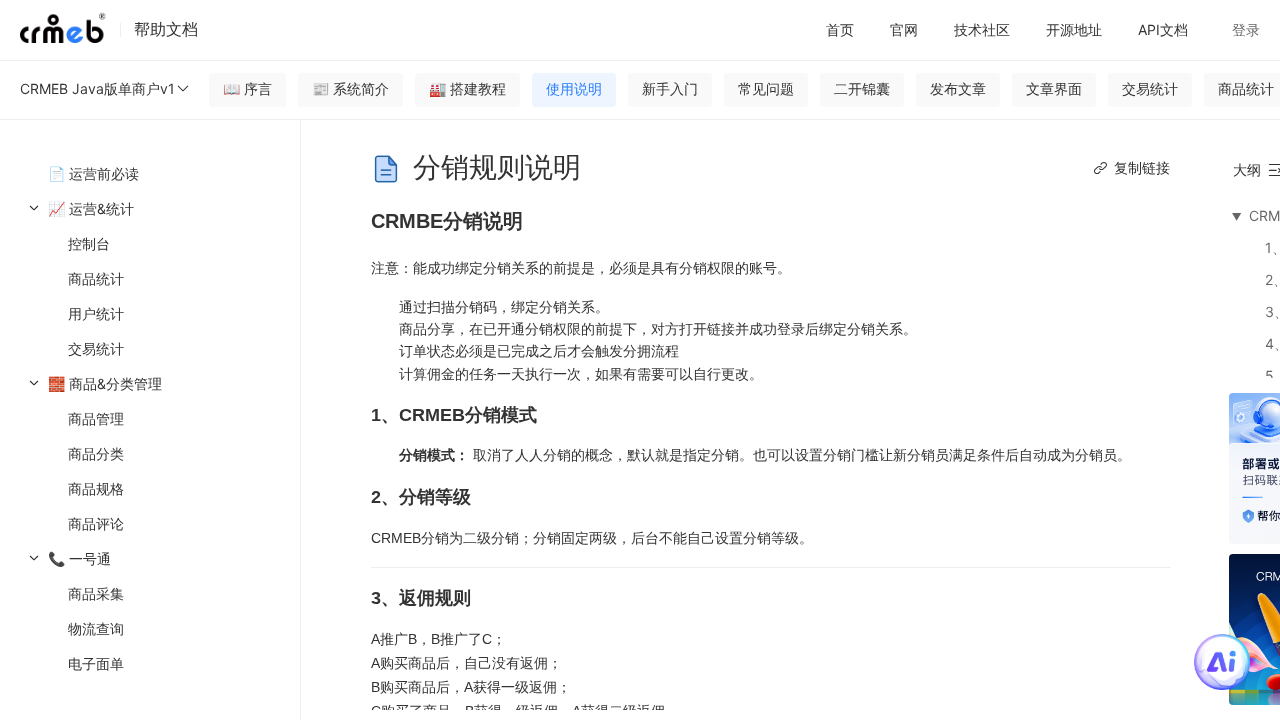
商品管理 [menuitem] (96, 418)
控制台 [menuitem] (89, 243)
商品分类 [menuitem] (96, 453)
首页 (840, 29)
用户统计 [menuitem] (96, 313)
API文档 (1163, 29)
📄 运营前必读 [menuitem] (93, 173)
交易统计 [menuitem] (96, 348)
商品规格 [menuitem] (96, 488)
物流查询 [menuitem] (96, 628)
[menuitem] (150, 278)
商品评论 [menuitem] (96, 523)
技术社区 (982, 29)
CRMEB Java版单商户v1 (97, 88)
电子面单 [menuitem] (96, 663)
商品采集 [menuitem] (96, 593)
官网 (904, 29)
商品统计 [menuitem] (96, 278)
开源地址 (1074, 29)
